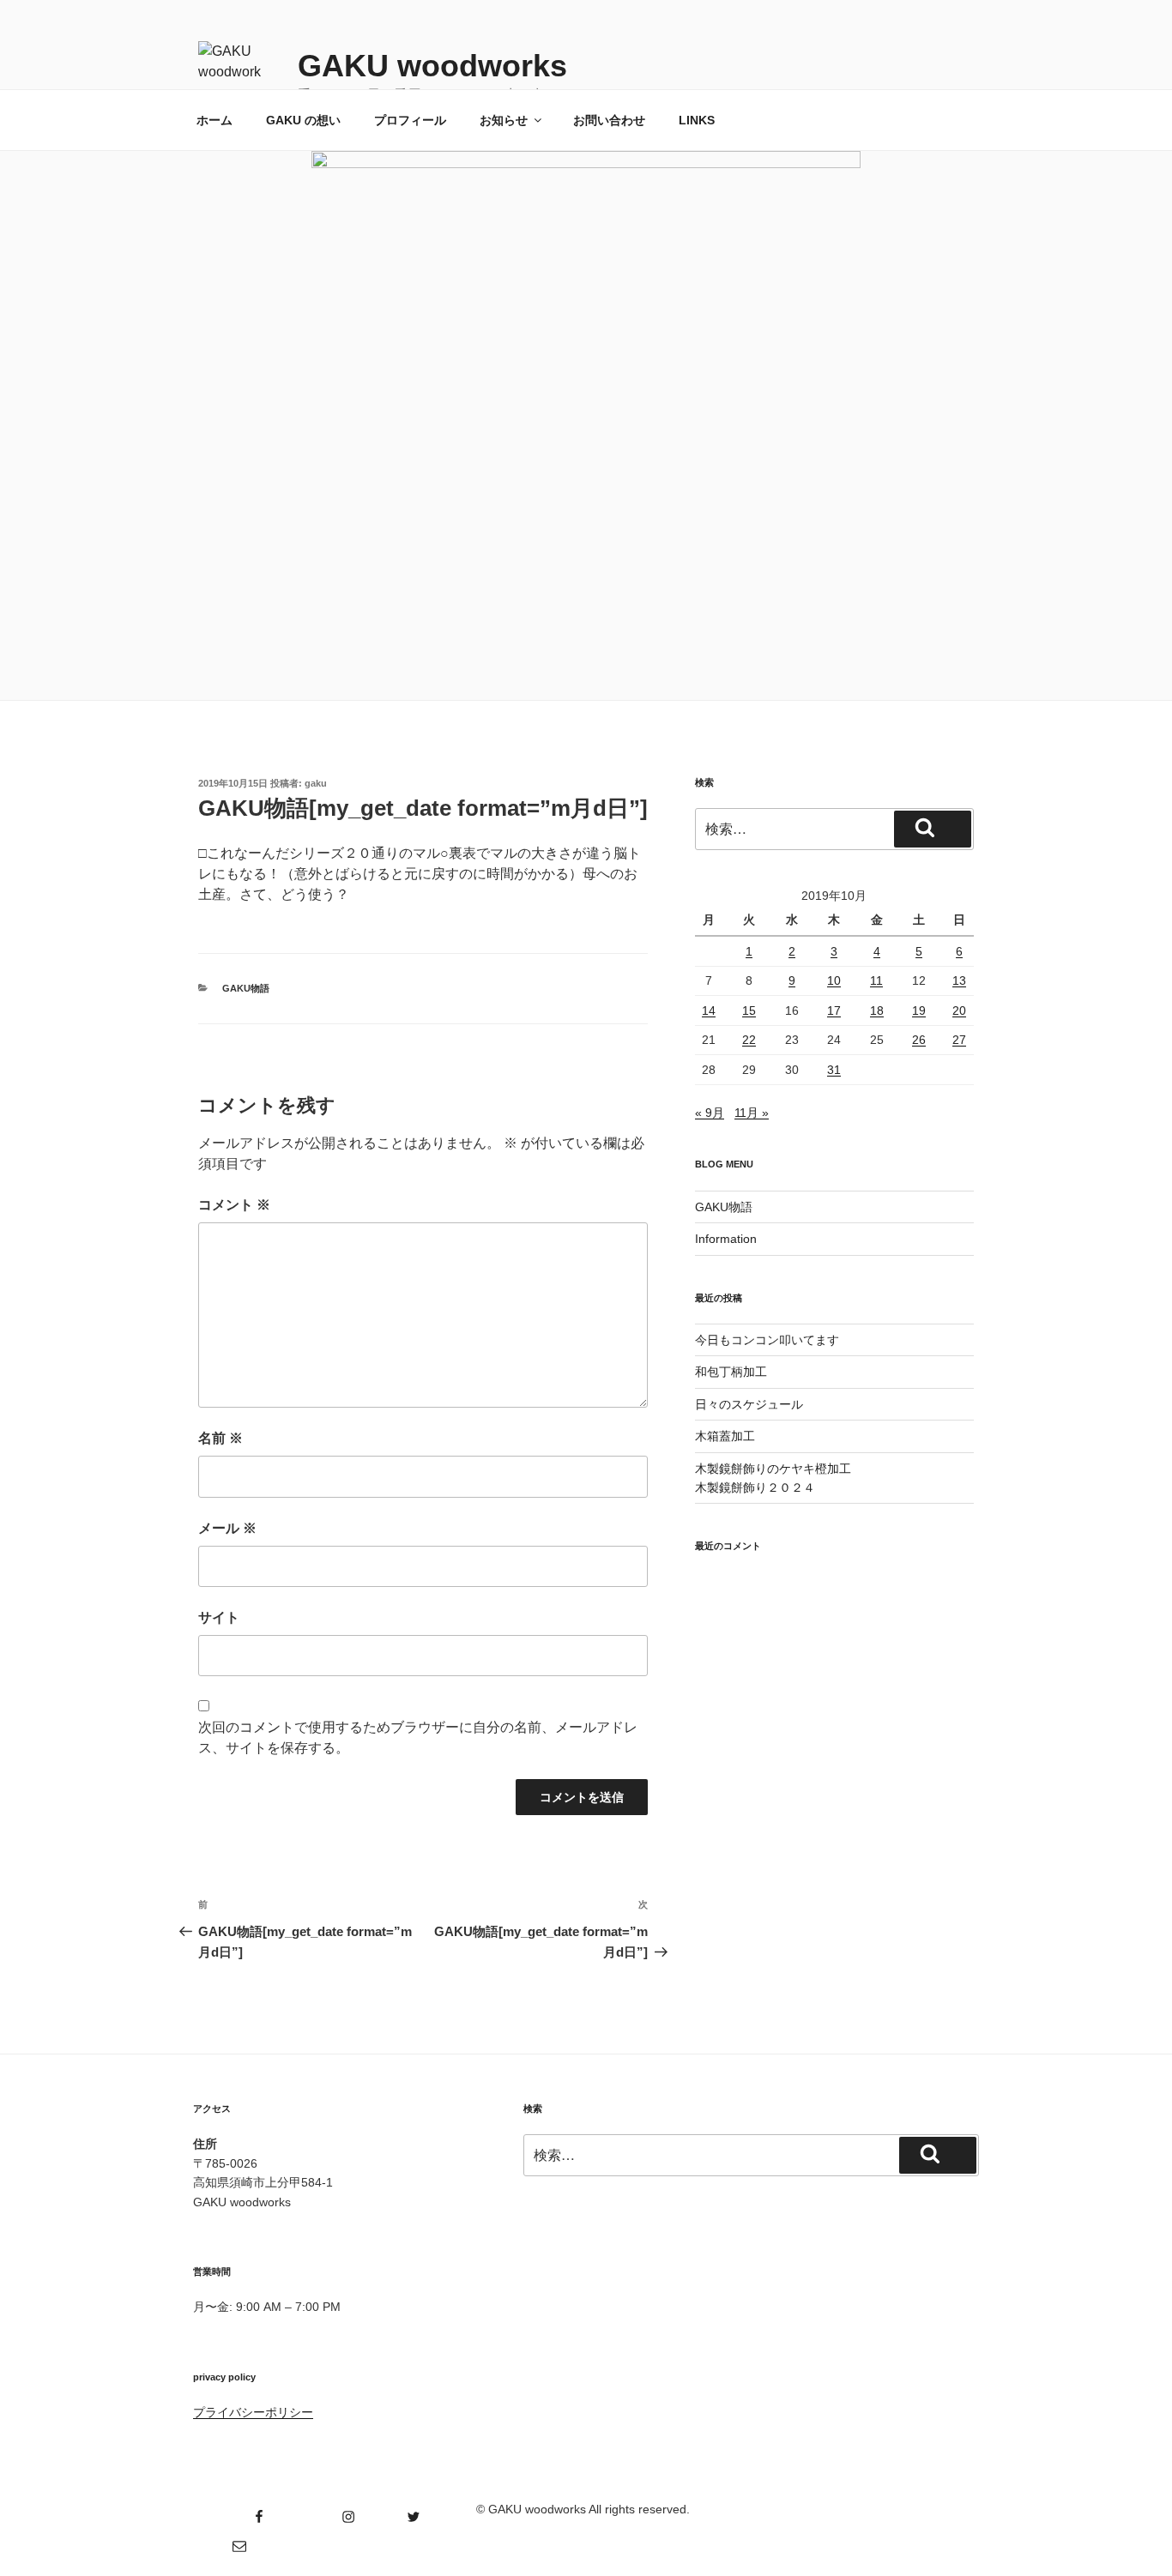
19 (919, 1010)
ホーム (214, 120)
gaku (316, 783)
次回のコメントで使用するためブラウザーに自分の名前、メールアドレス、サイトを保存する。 (418, 1737)
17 (834, 1010)
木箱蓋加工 (725, 1436)
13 (959, 980)
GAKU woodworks (432, 66)
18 (877, 1010)
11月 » (752, 1113)
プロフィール (410, 120)
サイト (219, 1617)
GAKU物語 (246, 988)
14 (709, 1010)
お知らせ (504, 120)
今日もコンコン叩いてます (767, 1340)
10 (834, 980)
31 (834, 1070)
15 (749, 1010)
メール (227, 1528)
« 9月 (710, 1113)
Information (726, 1239)
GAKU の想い (303, 120)
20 (959, 1010)
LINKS (697, 120)
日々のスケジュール (749, 1404)
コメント (234, 1205)
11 (876, 980)
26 (919, 1040)
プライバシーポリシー (253, 2412)
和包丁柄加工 (731, 1372)
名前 (221, 1438)
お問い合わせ (609, 120)
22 (749, 1040)
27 (959, 1040)
